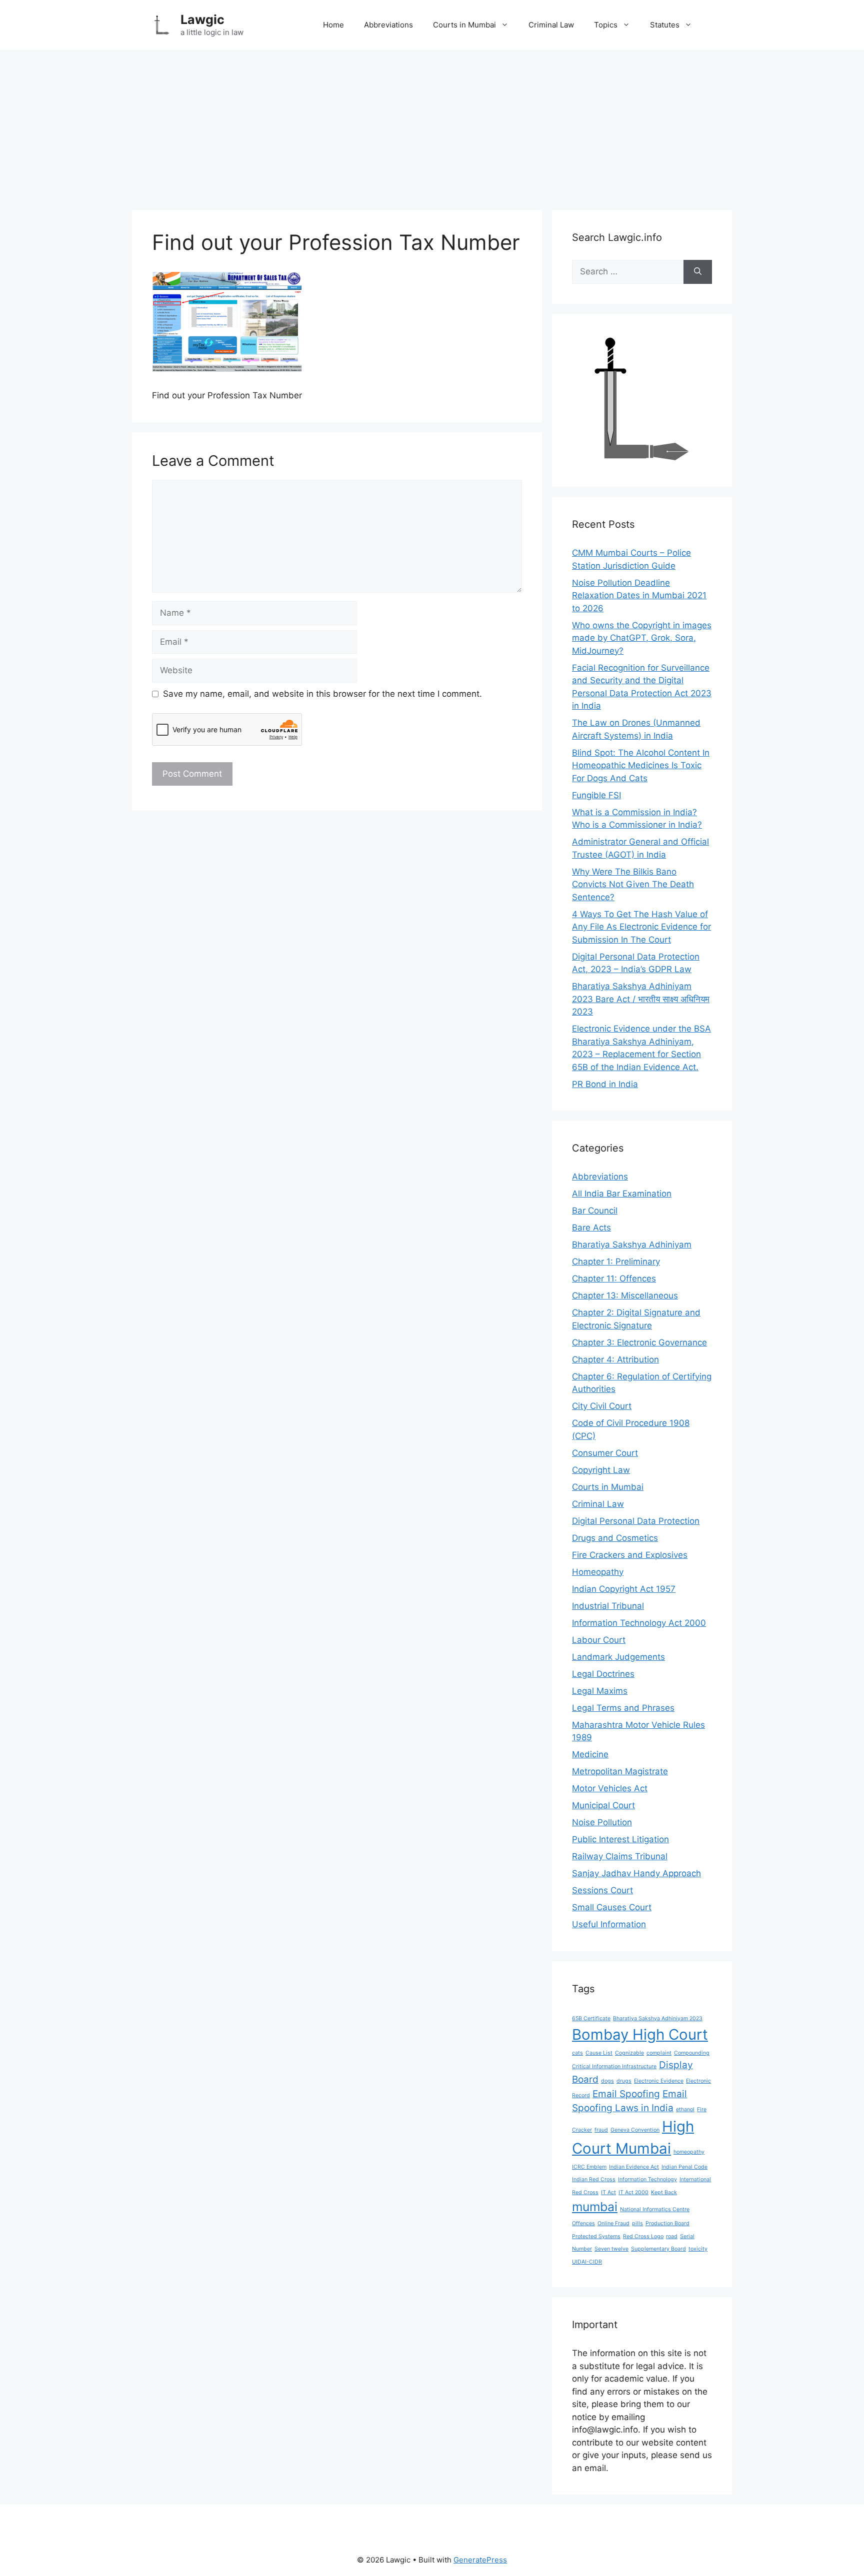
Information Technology (647, 2179)
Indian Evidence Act (634, 2167)
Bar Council (595, 1211)
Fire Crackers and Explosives (630, 1555)
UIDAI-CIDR (587, 2262)
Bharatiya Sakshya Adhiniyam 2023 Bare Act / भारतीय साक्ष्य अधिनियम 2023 (641, 999)
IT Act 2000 (633, 2192)
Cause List (599, 2053)
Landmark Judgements (618, 1657)
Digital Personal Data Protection (636, 1521)
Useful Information (609, 1924)
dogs (607, 2081)
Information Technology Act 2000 (639, 1623)
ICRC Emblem (589, 2167)
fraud (601, 2130)
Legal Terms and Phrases (623, 1708)
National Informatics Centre (655, 2209)
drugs (624, 2081)
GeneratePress (480, 2560)
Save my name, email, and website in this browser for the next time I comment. (322, 694)
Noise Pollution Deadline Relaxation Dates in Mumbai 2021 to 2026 (639, 596)
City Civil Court (602, 1406)
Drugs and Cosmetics (615, 1538)
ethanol (685, 2109)
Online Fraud (613, 2223)
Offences (583, 2223)
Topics (606, 25)
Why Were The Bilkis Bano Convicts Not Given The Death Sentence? (633, 884)
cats (577, 2053)
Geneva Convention (635, 2130)
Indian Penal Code (684, 2167)
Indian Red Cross (594, 2179)
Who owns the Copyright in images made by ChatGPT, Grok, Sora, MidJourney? (642, 638)
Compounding (692, 2053)
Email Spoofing (626, 2094)
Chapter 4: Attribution (615, 1359)
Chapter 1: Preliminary (616, 1262)
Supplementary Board (658, 2249)
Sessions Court (602, 1890)
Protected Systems (596, 2236)
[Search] (698, 272)
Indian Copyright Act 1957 (624, 1589)
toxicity (698, 2249)
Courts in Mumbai (464, 25)
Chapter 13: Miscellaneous (625, 1295)
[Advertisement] (432, 125)
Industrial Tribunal (608, 1606)
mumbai (595, 2207)
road (672, 2236)
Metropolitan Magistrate (620, 1771)
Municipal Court (603, 1805)
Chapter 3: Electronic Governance (639, 1342)
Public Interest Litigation (620, 1839)
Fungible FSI (596, 795)
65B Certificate (591, 2018)
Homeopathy (598, 1572)
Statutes (665, 25)
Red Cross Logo (643, 2236)
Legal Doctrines (603, 1674)
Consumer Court (605, 1453)
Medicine (590, 1754)
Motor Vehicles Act (610, 1788)
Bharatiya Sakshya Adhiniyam (632, 1245)
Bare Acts (591, 1228)
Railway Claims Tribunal (620, 1856)
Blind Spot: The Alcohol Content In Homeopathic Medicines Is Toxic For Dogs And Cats (641, 765)
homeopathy (689, 2152)
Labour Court (599, 1640)
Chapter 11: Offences (614, 1279)
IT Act (608, 2192)
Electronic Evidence (659, 2081)
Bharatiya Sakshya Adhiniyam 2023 (658, 2018)
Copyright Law (601, 1470)
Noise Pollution (602, 1822)
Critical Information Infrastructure (614, 2066)
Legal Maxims (600, 1691)
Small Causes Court (612, 1907)
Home (333, 25)
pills (637, 2223)
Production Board (667, 2223)
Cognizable (629, 2053)
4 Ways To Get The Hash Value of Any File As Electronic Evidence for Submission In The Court (641, 927)
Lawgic (202, 19)
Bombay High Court (640, 2034)
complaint (659, 2053)
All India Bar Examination (622, 1194)
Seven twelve (611, 2249)
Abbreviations (388, 25)
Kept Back (664, 2192)
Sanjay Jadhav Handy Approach (636, 1873)
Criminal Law (551, 25)
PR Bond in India (605, 1084)
